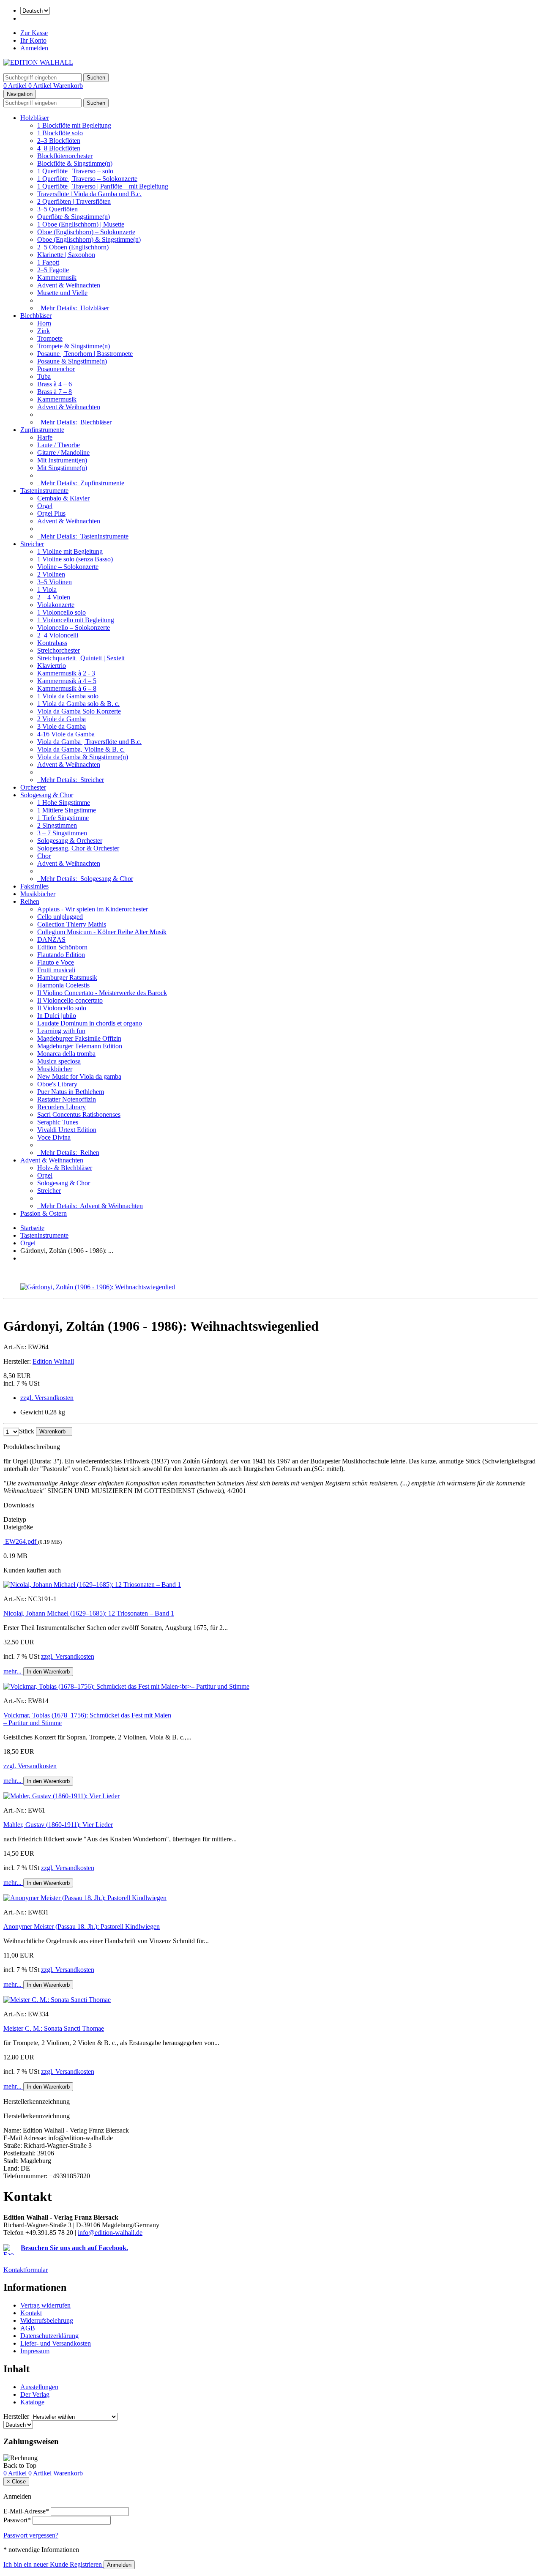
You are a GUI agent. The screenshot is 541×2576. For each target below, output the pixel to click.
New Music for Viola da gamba (79, 1076)
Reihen (30, 901)
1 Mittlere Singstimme (67, 810)
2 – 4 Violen (54, 597)
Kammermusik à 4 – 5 (67, 681)
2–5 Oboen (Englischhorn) (73, 247)
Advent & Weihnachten (69, 285)
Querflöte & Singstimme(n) (74, 217)
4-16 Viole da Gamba (66, 734)
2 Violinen (51, 574)
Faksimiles (34, 886)
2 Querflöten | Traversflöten (74, 201)
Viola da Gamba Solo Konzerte (79, 711)
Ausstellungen (39, 2387)
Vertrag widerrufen (45, 2305)
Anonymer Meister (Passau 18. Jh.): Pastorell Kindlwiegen (82, 1927)
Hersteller (16, 2416)
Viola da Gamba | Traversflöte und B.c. (89, 742)
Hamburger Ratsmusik (67, 978)
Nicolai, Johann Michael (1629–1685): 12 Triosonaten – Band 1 (89, 1613)
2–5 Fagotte (53, 270)
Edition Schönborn (62, 947)
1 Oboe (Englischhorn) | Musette (81, 224)
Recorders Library (61, 1107)
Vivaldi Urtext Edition (67, 1130)
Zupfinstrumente (42, 430)
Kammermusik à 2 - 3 (66, 673)
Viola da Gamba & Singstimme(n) (83, 757)
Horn (44, 323)
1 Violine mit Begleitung (70, 551)
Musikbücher (38, 894)
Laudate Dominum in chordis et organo (90, 1023)
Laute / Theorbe (59, 445)
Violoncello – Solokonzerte (74, 628)
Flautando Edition (61, 955)
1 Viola (47, 589)
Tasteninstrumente (44, 491)
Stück (27, 1431)
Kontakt (31, 2313)
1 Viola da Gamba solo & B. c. (78, 704)
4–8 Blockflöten (59, 148)
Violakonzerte (56, 605)
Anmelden (34, 48)
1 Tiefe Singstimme (63, 818)
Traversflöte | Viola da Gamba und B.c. (89, 194)
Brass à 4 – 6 (55, 384)
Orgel (45, 506)
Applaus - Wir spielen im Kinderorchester (93, 909)
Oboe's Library (57, 1084)
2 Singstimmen (57, 825)
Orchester (33, 787)
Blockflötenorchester (65, 156)
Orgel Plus (51, 513)
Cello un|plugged (60, 917)
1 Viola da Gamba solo (68, 696)
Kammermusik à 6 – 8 (67, 688)
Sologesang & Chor (47, 795)
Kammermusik (57, 278)
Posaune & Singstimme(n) (72, 361)
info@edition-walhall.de (110, 2233)
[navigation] (20, 2465)
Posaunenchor (56, 369)
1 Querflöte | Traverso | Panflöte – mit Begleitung (103, 186)
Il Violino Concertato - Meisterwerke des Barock (102, 993)
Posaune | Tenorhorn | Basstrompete (85, 354)
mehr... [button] (13, 1671)
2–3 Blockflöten (59, 141)
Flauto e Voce (56, 962)
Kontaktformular (26, 2270)
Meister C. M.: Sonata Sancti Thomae (54, 2028)
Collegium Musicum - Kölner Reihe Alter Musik (102, 932)
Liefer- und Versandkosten (56, 2343)
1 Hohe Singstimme (64, 803)
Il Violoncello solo (62, 1008)
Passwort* (17, 2520)
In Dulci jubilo (57, 1016)
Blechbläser (36, 316)
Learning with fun (61, 1031)
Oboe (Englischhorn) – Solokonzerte (86, 232)
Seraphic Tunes (58, 1122)
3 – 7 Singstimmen (62, 833)
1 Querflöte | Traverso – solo (75, 171)
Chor (44, 856)
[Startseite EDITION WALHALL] (38, 62)
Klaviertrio (52, 666)
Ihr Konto (33, 40)
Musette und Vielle (62, 293)
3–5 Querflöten (57, 209)
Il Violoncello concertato (70, 1000)
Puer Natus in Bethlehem (71, 1092)
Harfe (45, 437)
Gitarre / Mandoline (63, 453)
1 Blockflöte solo (60, 133)
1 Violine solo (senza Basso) (75, 559)
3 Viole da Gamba (61, 726)
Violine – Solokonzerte (68, 567)
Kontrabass (52, 643)
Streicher (32, 544)
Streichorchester (59, 650)
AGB (28, 2328)
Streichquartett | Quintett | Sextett (81, 658)
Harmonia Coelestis (63, 985)
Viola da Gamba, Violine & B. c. (81, 749)
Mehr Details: (73, 308)
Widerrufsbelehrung (47, 2320)
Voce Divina (54, 1137)
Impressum (35, 2351)
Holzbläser (35, 118)
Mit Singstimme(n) (62, 468)
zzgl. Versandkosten (47, 1398)
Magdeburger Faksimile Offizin (79, 1038)
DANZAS (51, 939)
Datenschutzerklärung (49, 2336)
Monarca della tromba (66, 1054)
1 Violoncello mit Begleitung (76, 620)
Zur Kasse (34, 33)
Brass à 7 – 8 (55, 392)
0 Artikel (16, 86)
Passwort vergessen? (31, 2535)
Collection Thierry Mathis (72, 924)
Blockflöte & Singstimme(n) (75, 163)
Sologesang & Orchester (70, 841)
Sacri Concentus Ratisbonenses (79, 1114)
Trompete (50, 338)
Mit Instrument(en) (62, 460)
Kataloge (32, 2402)
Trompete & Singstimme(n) (74, 346)
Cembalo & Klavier (63, 498)
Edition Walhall (53, 1361)
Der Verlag (35, 2394)
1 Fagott (48, 262)
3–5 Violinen (55, 582)
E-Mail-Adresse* (26, 2511)
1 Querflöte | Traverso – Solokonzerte (87, 179)
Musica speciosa (59, 1061)
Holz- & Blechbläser (65, 1168)
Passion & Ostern (44, 1213)
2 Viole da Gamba (61, 719)
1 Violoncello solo (61, 612)
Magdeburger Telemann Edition (80, 1046)
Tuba (44, 376)
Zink (44, 331)
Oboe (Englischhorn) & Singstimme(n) (89, 239)
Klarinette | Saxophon (66, 255)
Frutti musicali (56, 970)
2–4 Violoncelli (58, 635)
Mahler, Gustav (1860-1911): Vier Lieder (58, 1825)
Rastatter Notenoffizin (67, 1099)
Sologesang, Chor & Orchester (78, 848)
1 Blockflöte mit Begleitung (74, 125)
